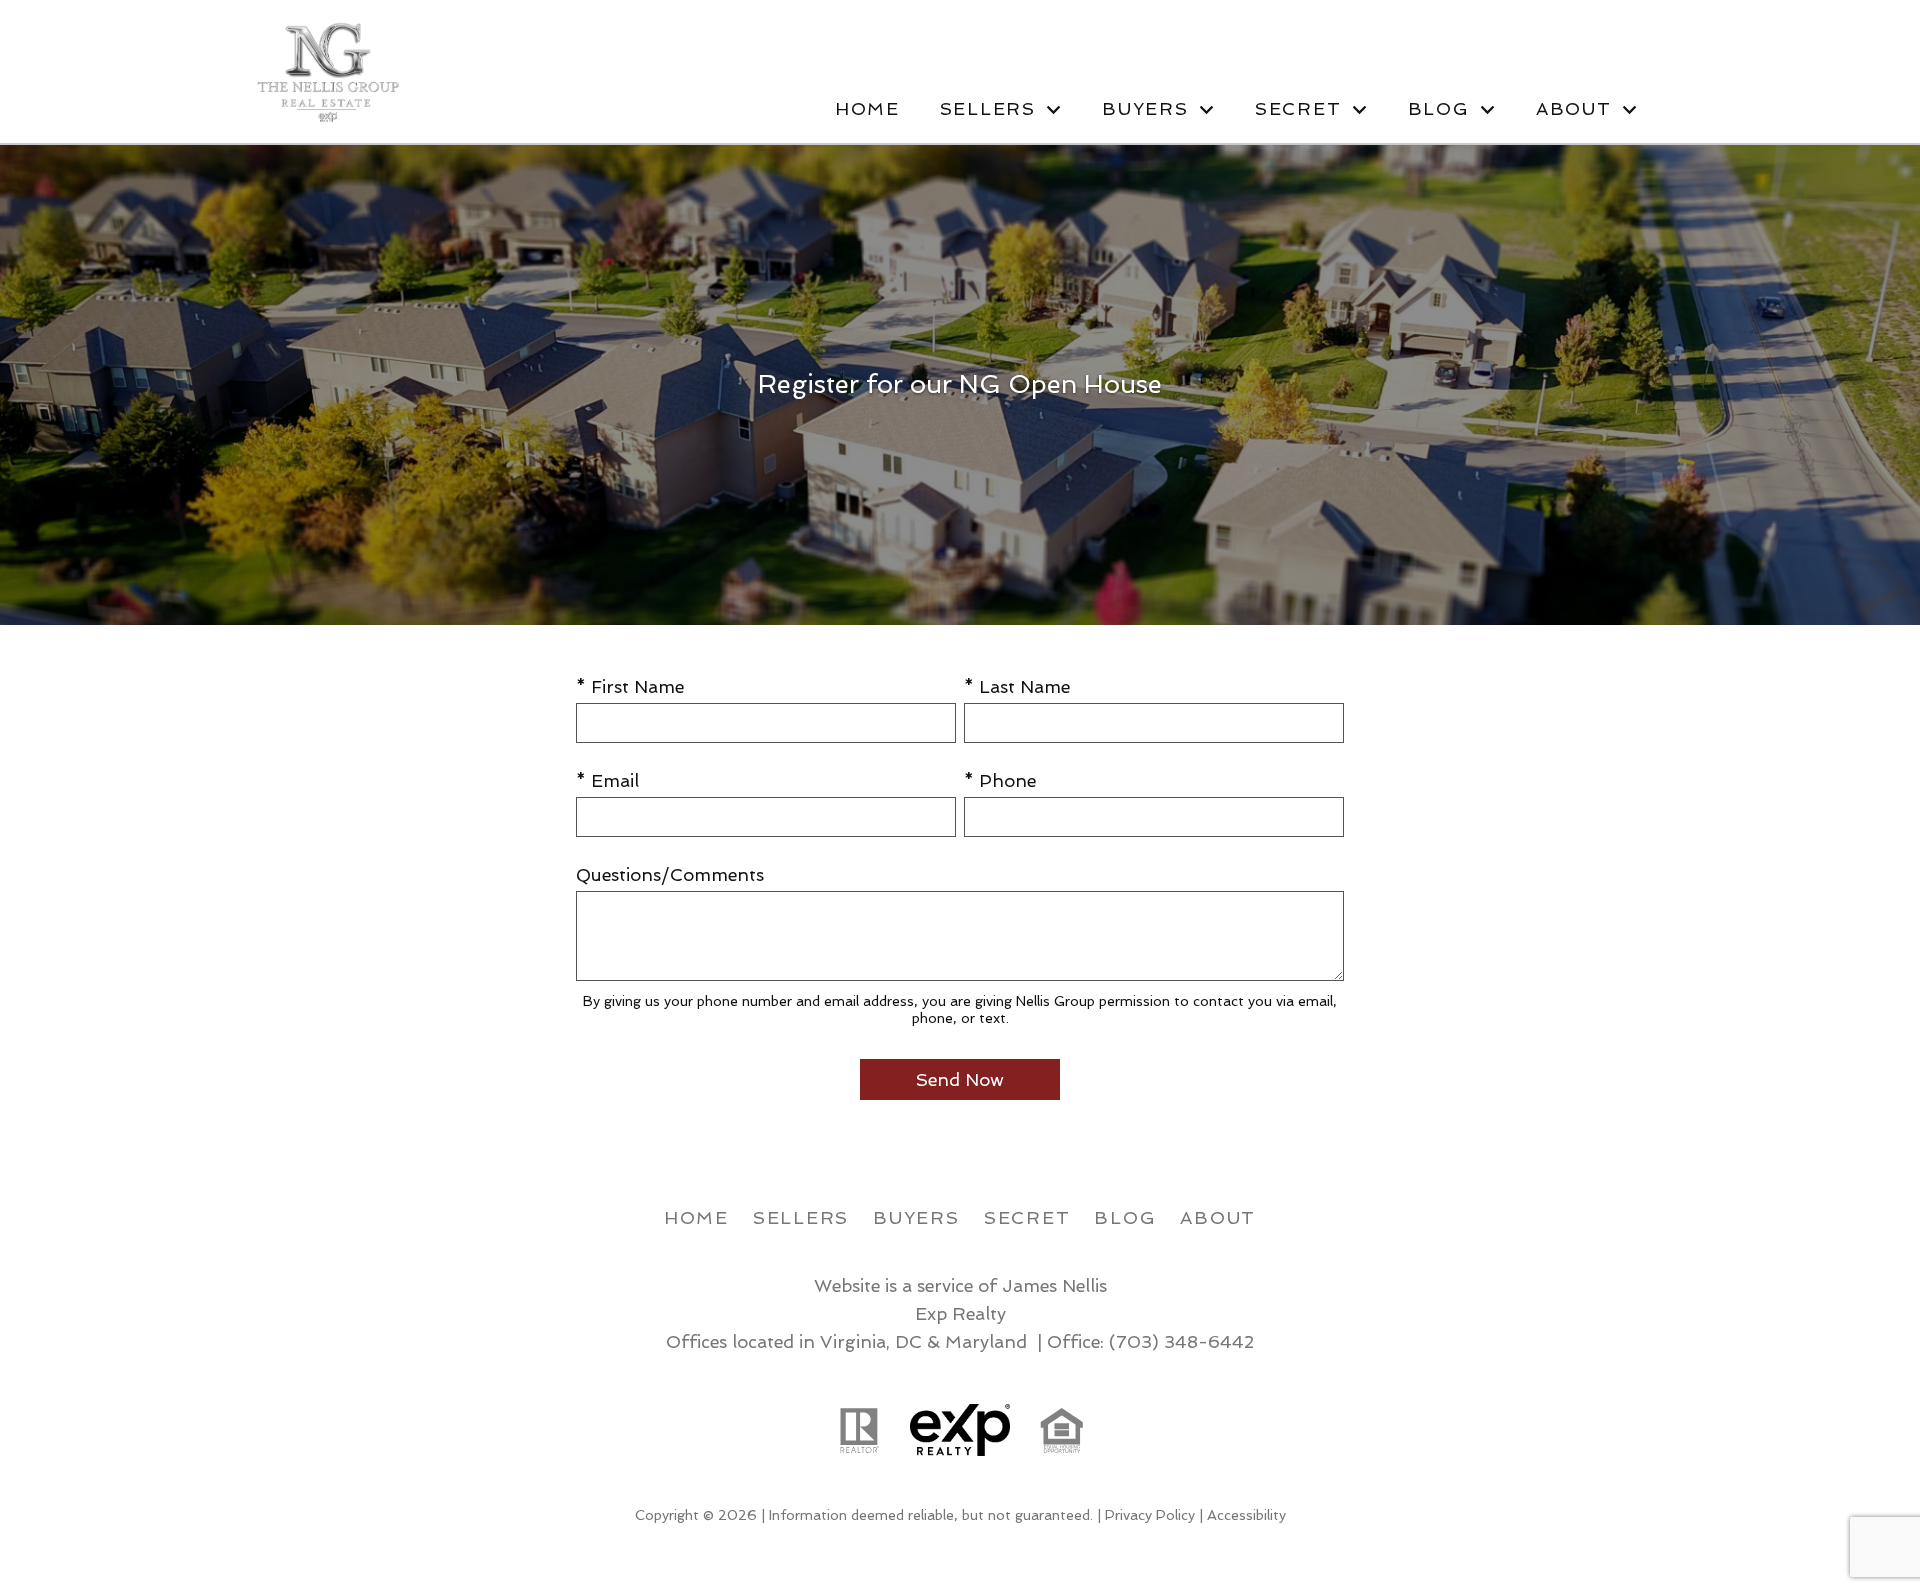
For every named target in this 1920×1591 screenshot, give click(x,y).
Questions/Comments (670, 874)
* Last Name (1017, 686)
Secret (1027, 1217)
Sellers (801, 1217)
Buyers (916, 1217)
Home (867, 109)
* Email (607, 780)
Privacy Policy (1150, 1515)
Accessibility (1246, 1515)
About (1218, 1217)
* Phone (1000, 780)
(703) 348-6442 (1181, 1341)
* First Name (630, 686)
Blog (1125, 1217)
